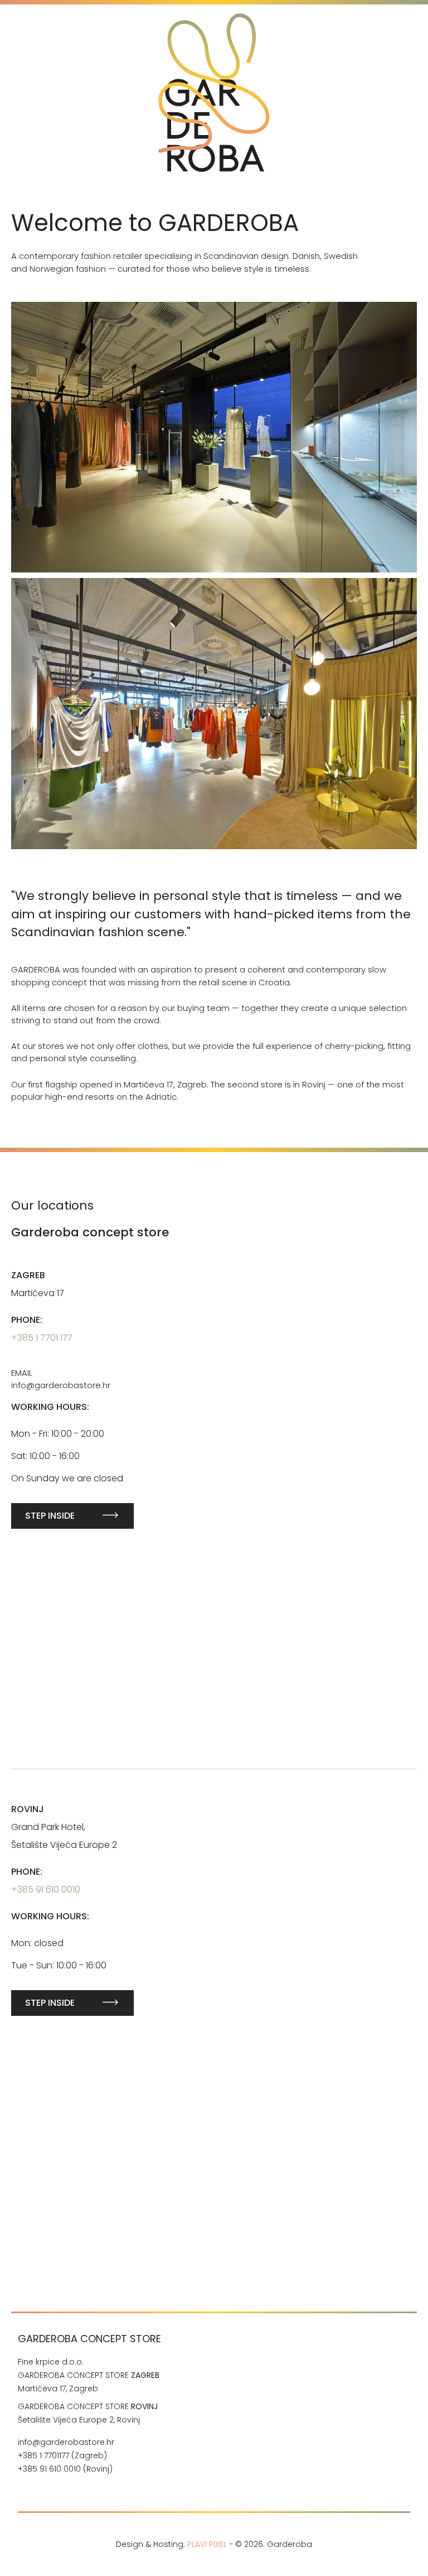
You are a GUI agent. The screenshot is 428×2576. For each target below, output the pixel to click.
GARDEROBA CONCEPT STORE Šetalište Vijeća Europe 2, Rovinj (88, 2413)
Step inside (50, 1516)
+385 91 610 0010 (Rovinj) (66, 2469)
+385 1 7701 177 (42, 1338)
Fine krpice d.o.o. (51, 2362)
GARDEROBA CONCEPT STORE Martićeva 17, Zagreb (89, 2382)
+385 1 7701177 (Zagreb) (62, 2455)
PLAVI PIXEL (207, 2544)
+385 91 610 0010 (46, 1889)
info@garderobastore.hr (66, 2442)
